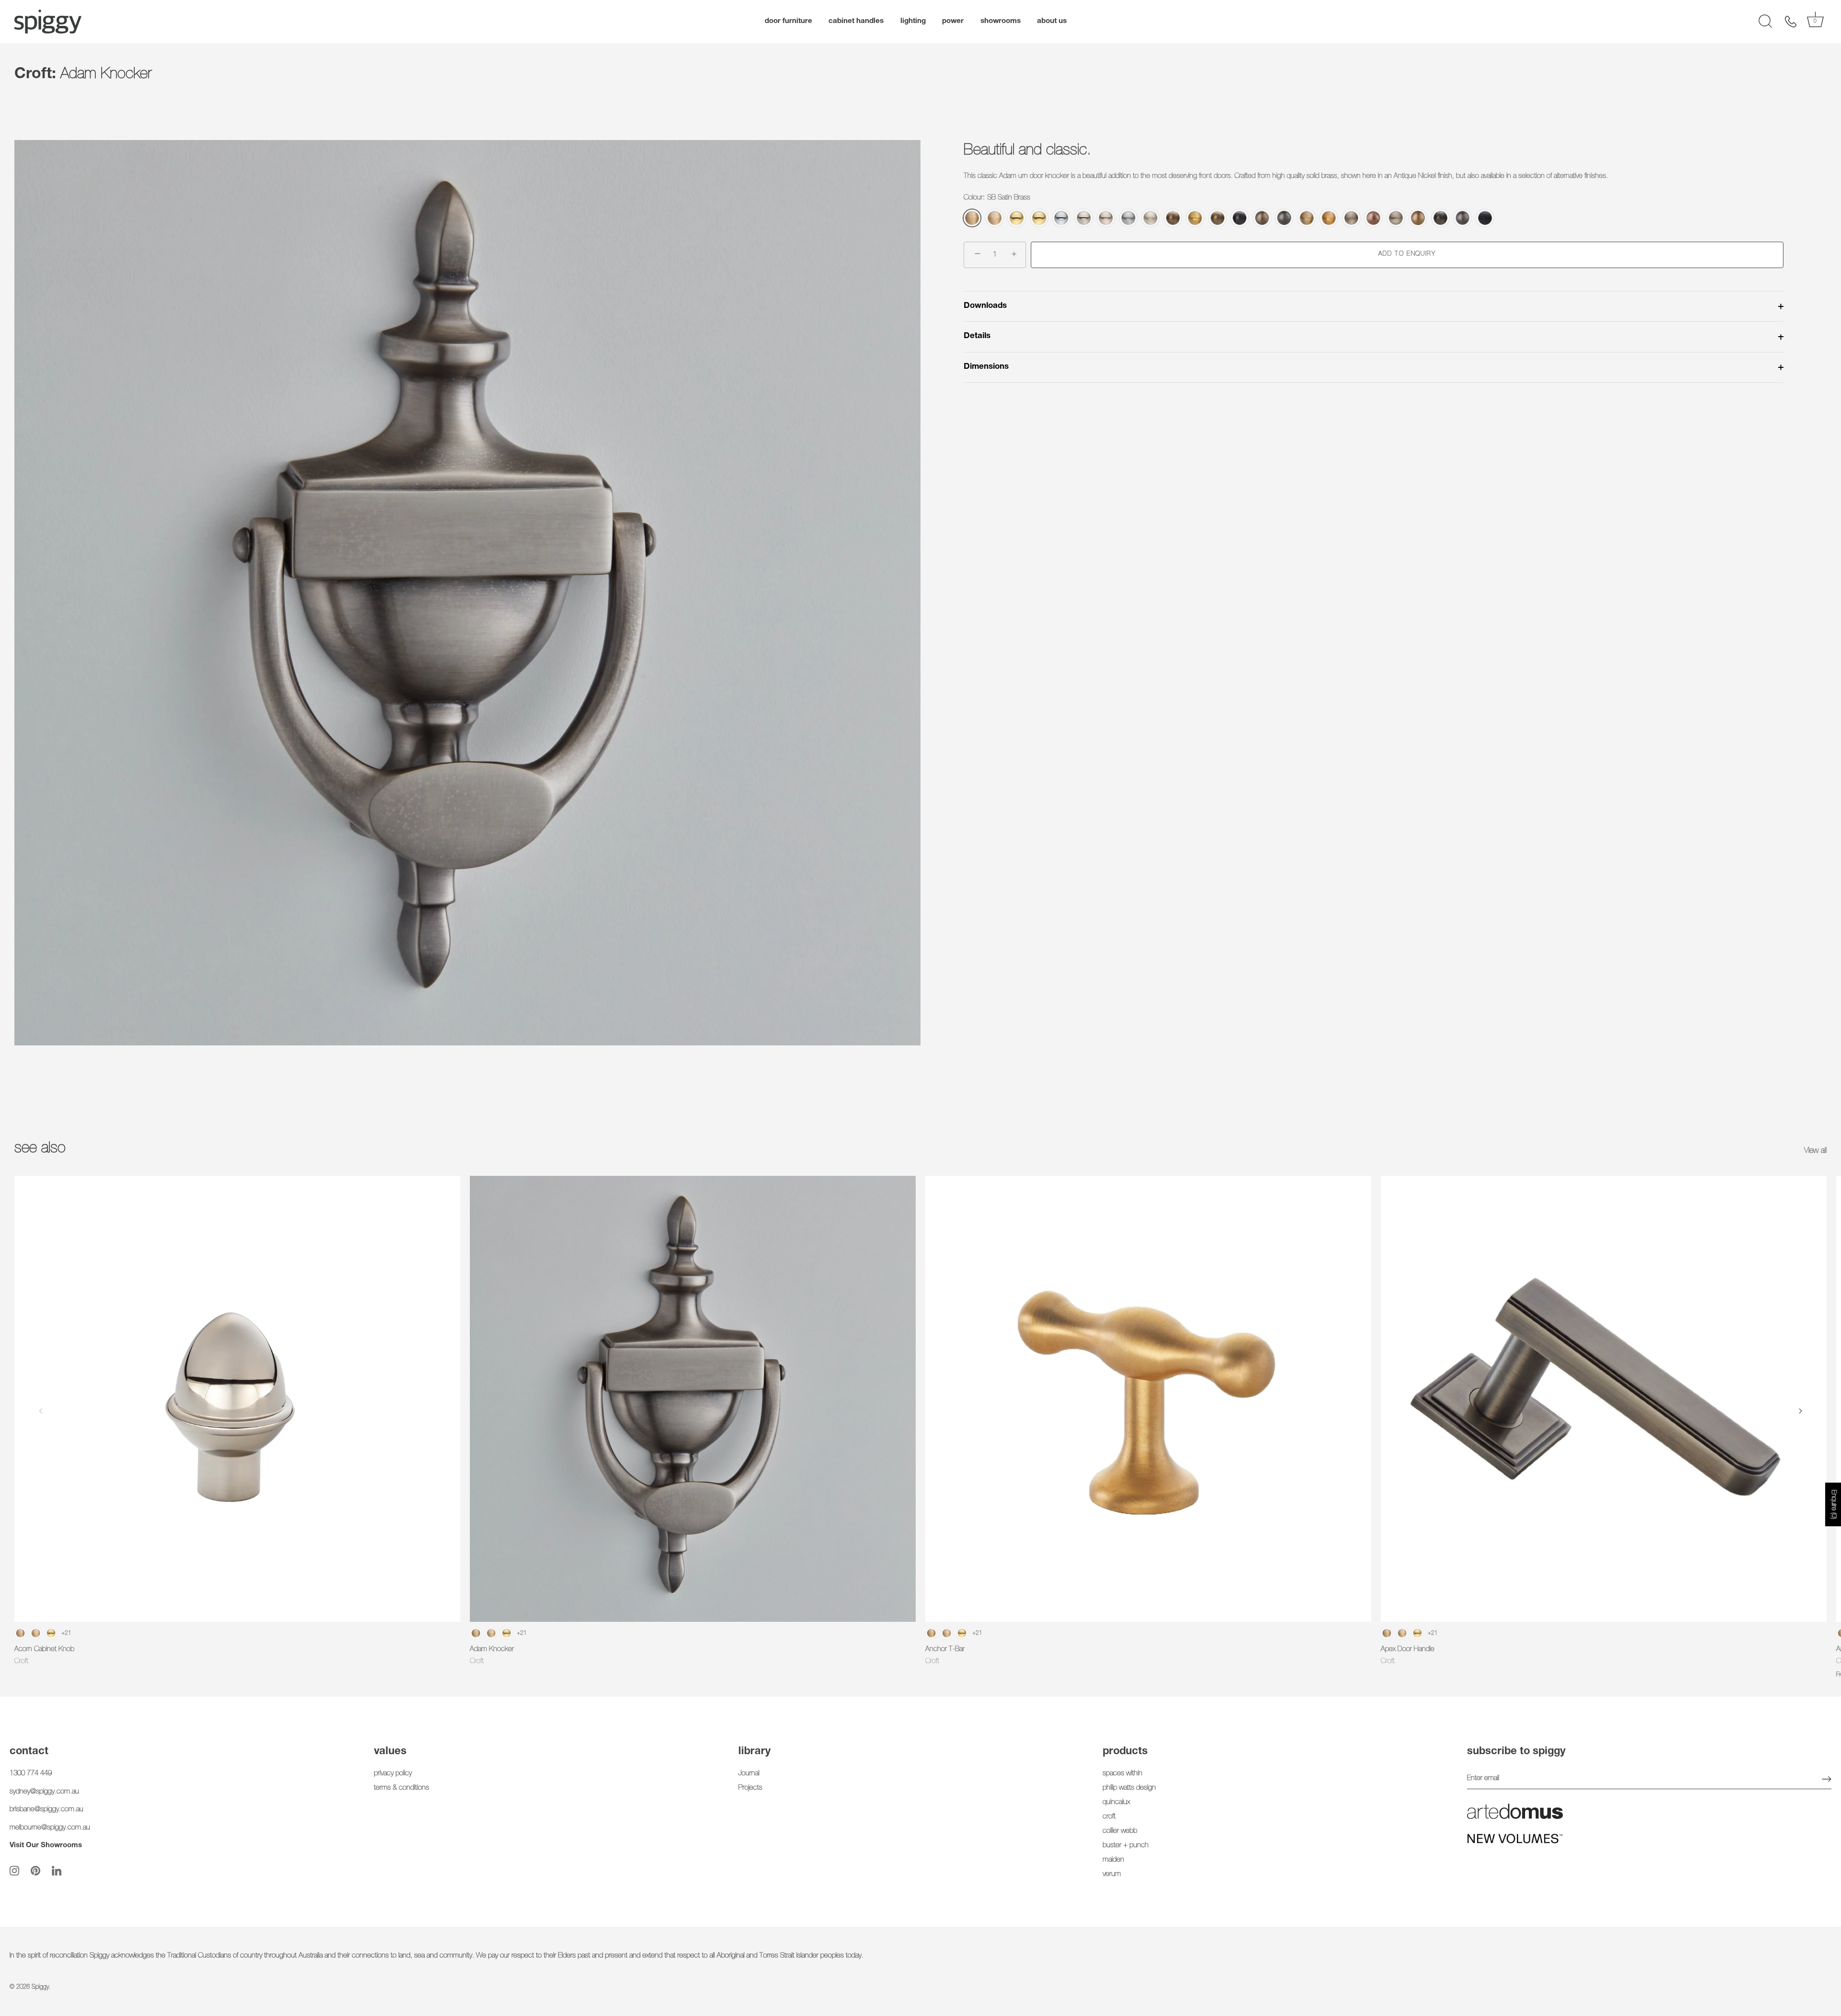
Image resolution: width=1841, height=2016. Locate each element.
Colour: (997, 198)
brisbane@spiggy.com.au (47, 1810)
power (953, 21)
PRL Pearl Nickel (1106, 218)
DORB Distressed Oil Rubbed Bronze (1440, 218)
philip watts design (1129, 1788)
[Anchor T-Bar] (1148, 1399)
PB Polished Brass (1017, 218)
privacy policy (393, 1774)
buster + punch (1126, 1846)
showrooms (1001, 21)
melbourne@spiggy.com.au (50, 1828)
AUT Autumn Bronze (1373, 218)
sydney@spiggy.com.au (44, 1792)
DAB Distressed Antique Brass (1218, 218)
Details (977, 337)
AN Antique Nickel (1351, 218)
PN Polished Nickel (1084, 218)
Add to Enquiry (1407, 255)
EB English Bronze (1418, 218)
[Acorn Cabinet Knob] (237, 1399)
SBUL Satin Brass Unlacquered (995, 218)
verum (1112, 1874)
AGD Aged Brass (1195, 218)
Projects (750, 1788)
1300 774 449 (31, 1774)
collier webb (1120, 1831)
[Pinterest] (35, 1871)
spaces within (1123, 1774)
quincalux (1116, 1802)
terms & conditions (402, 1788)
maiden (1113, 1860)
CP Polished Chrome (1061, 218)
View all (1815, 1151)
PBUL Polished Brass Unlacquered (1039, 218)
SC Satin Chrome (1128, 218)
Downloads (985, 306)
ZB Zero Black (1485, 218)
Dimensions (986, 367)
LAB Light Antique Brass (1307, 218)
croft (1109, 1817)
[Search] (1765, 22)
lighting (913, 21)
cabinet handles (856, 21)
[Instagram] (14, 1871)
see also (40, 1149)
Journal (749, 1774)
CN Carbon (1462, 218)
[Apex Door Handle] (1604, 1399)
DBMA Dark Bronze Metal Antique (1240, 218)
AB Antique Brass (1173, 218)
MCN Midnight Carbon (1284, 218)
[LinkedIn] (57, 1871)
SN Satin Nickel (1150, 218)
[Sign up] (1827, 1779)
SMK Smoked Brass (1329, 218)
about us (1052, 21)
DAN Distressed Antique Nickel (1396, 218)
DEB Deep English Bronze (1262, 218)
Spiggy (40, 1987)
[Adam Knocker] (693, 1399)
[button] (41, 1411)
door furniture (788, 21)
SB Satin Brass (972, 218)
